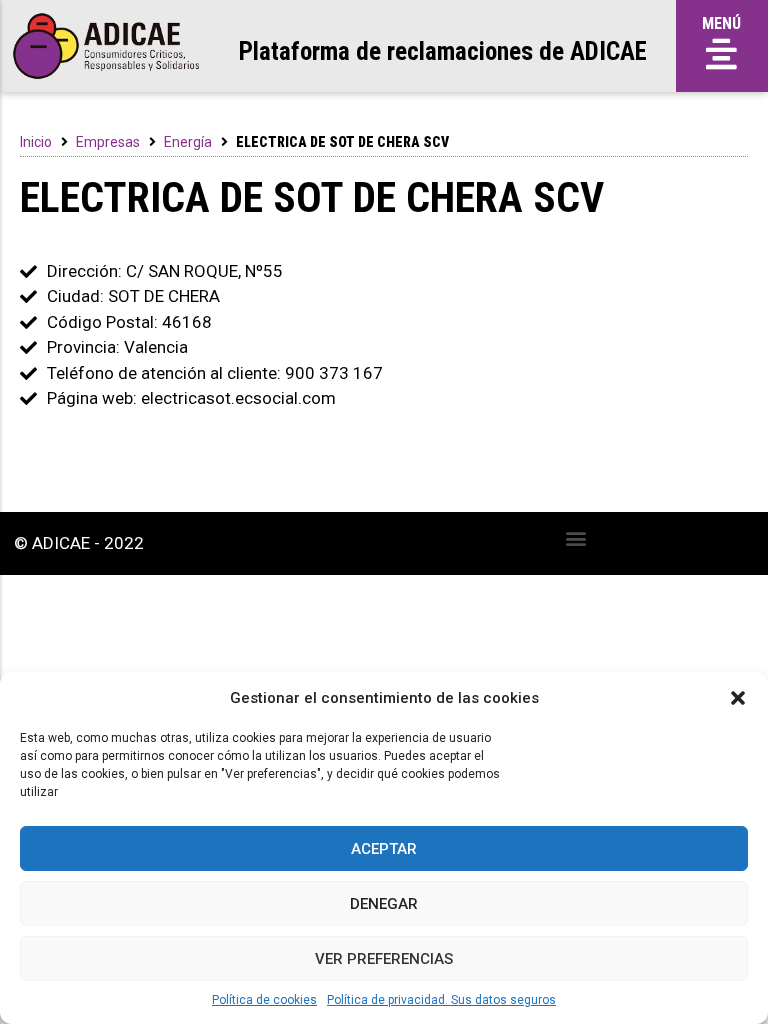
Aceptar (384, 849)
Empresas (108, 142)
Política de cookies (264, 1000)
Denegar (384, 904)
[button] (738, 698)
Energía (188, 142)
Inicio (36, 142)
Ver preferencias (384, 959)
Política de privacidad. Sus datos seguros (441, 1000)
